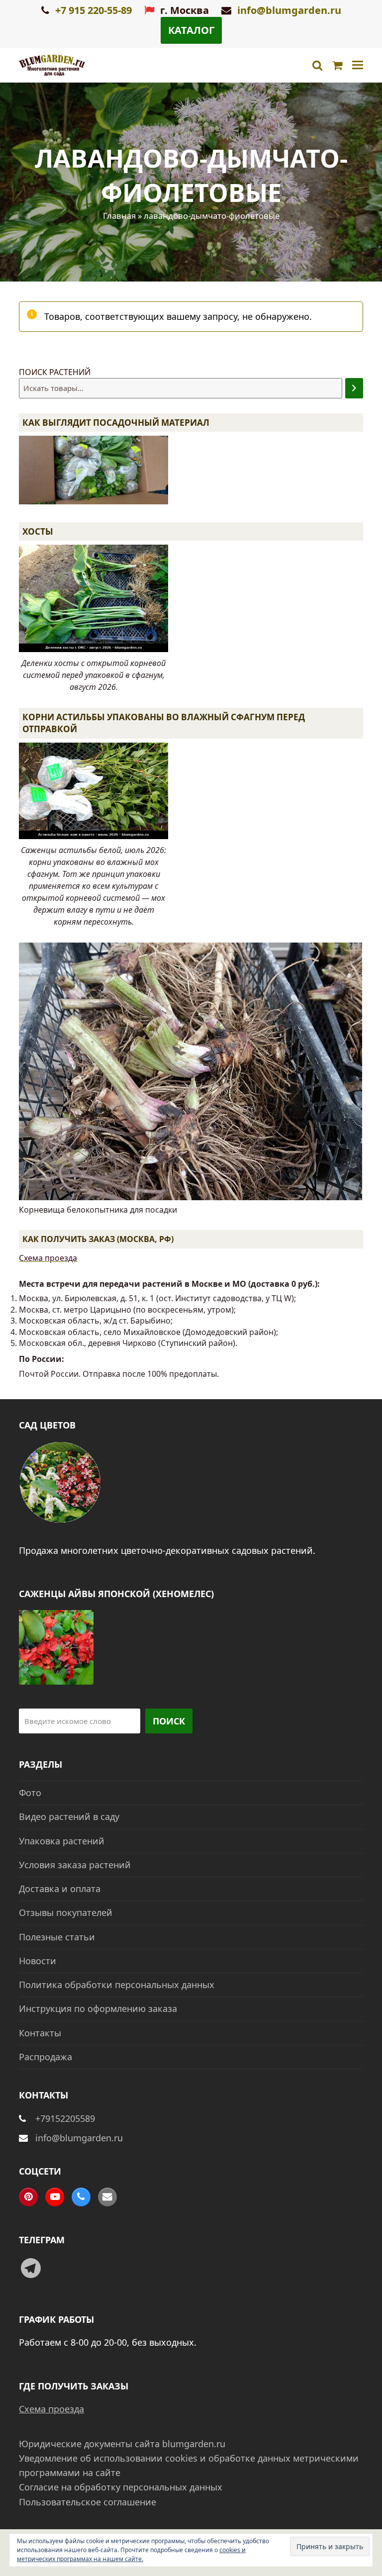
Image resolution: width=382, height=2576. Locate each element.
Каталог (191, 30)
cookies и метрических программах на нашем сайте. (131, 2554)
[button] (358, 65)
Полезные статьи (57, 1937)
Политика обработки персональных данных (117, 1985)
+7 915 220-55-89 (92, 10)
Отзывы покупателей (66, 1912)
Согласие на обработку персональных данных (121, 2487)
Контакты (40, 2033)
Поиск (169, 1721)
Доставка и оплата (60, 1889)
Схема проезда (48, 1258)
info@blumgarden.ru (289, 10)
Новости (38, 1961)
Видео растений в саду (69, 1816)
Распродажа (46, 2057)
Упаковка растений (62, 1841)
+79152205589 (65, 2118)
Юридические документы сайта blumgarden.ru (122, 2444)
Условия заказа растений (75, 1865)
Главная (119, 216)
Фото (30, 1793)
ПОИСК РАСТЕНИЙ (55, 372)
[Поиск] (354, 388)
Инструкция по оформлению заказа (98, 2008)
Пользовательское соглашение (88, 2502)
